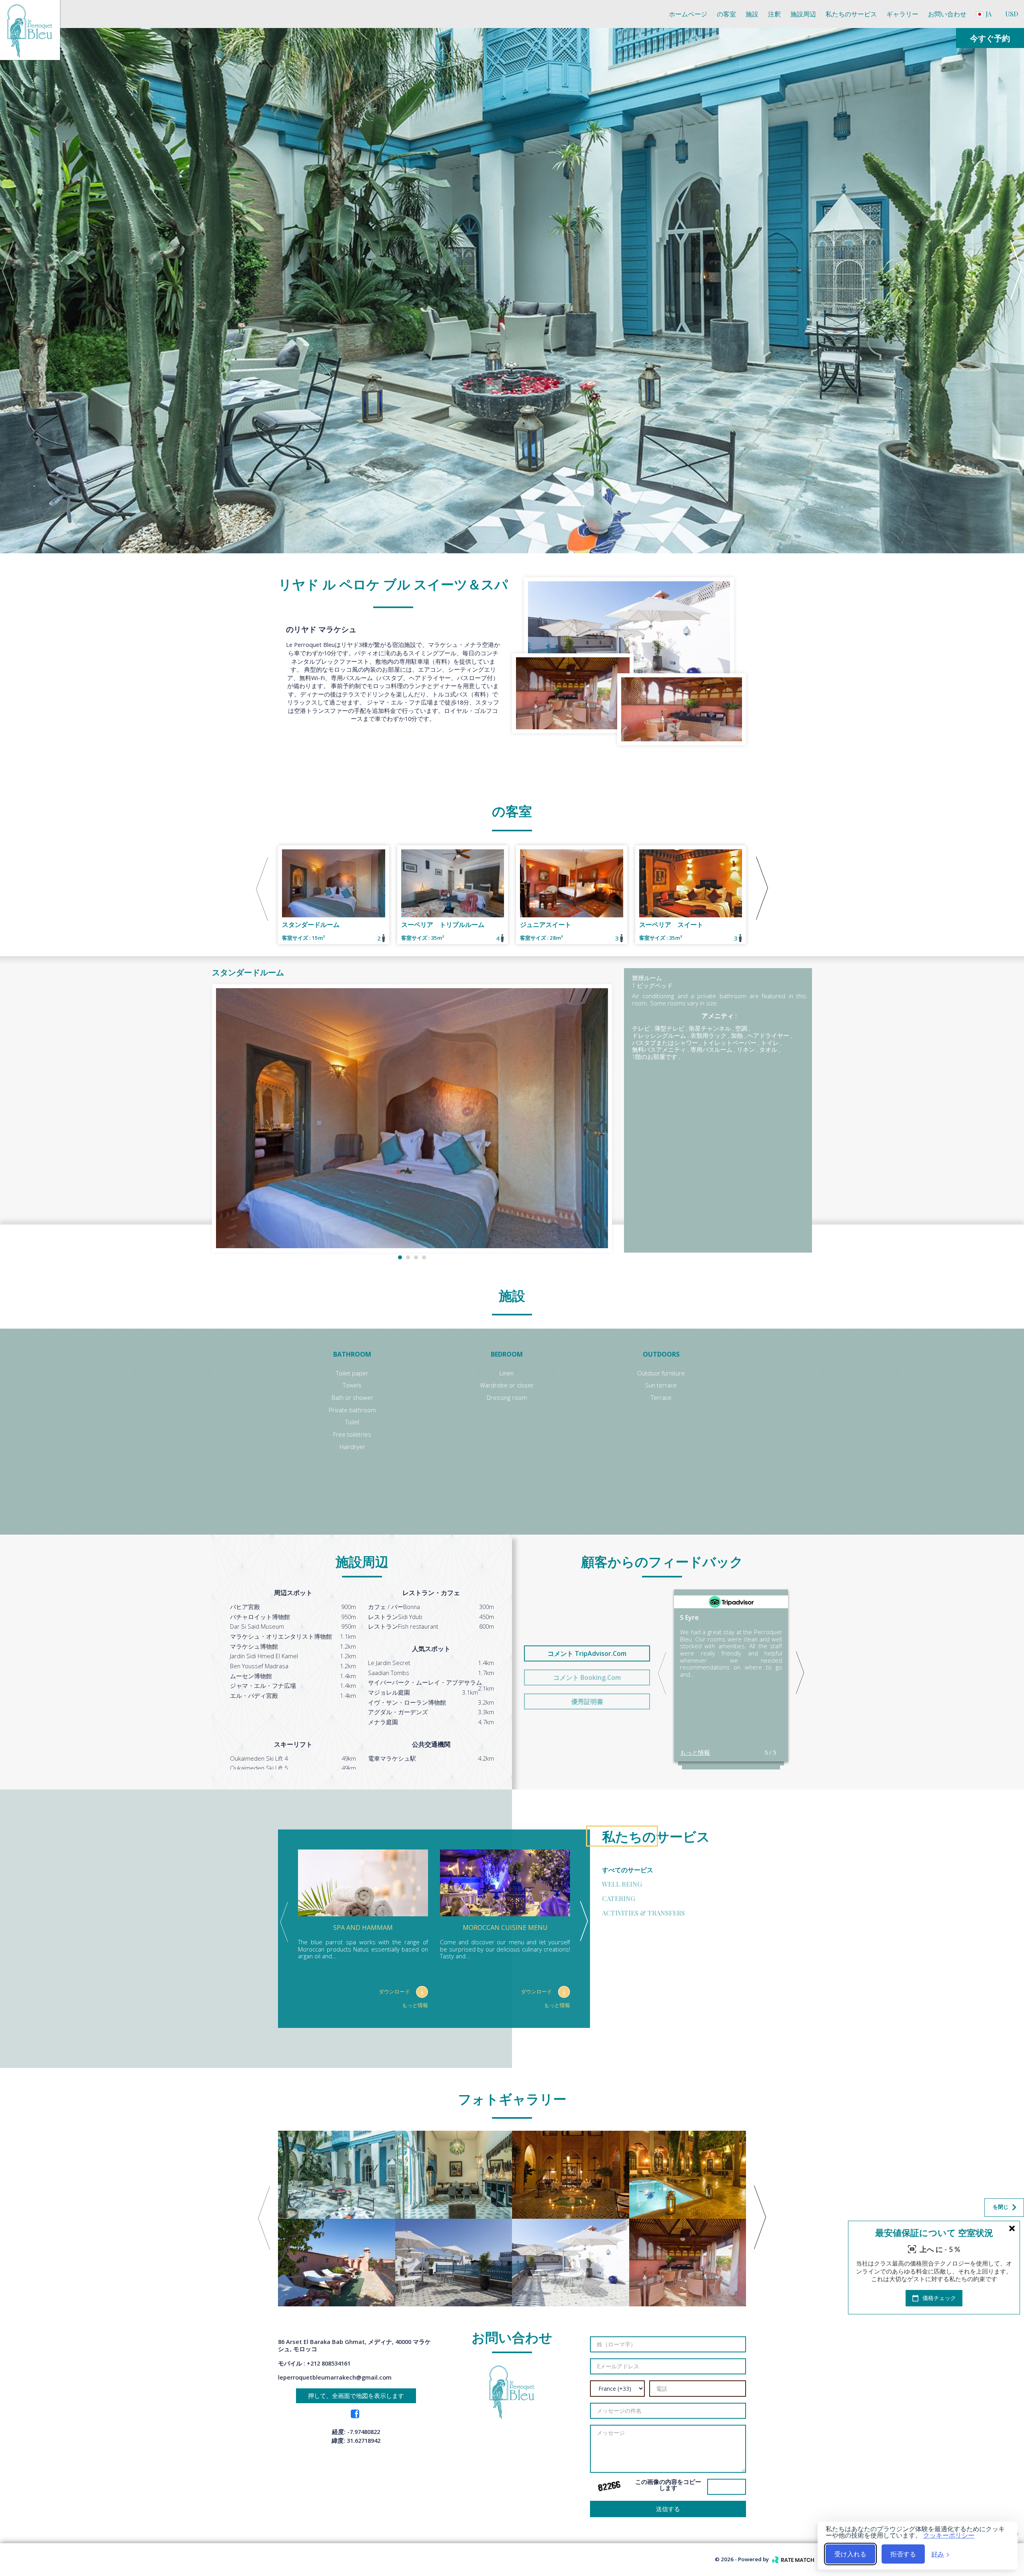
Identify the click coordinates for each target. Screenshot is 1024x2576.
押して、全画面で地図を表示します (356, 2396)
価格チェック (938, 2298)
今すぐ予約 (990, 38)
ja (988, 14)
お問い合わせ (947, 14)
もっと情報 (695, 1752)
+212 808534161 (329, 2363)
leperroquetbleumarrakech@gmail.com (335, 2377)
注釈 (774, 14)
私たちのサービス (851, 14)
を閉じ (1001, 2207)
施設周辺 (803, 14)
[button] (400, 1257)
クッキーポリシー (949, 2535)
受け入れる (850, 2554)
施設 (752, 14)
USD (1012, 14)
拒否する (903, 2554)
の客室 (726, 14)
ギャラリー (902, 14)
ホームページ (688, 14)
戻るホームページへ (983, 2534)
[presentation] (8, 270)
